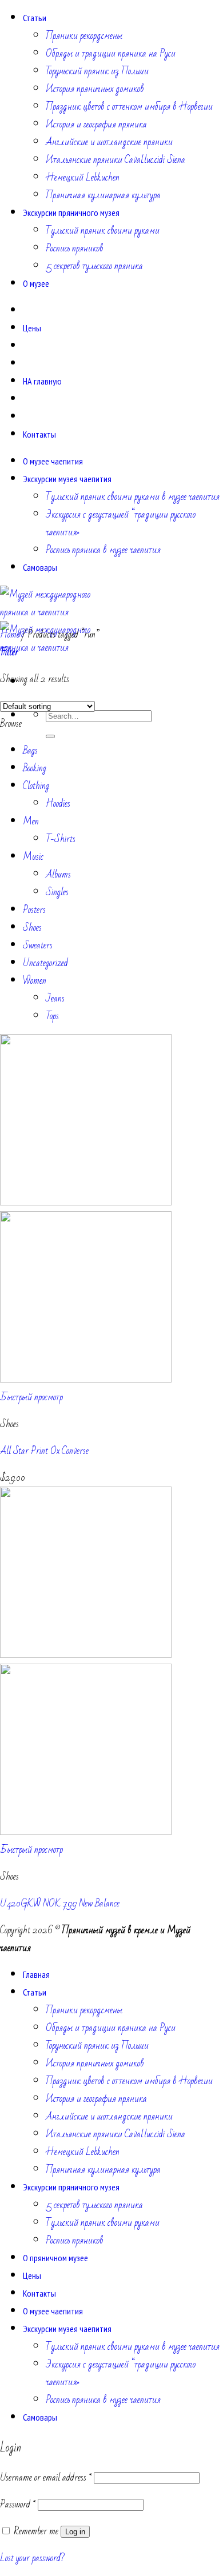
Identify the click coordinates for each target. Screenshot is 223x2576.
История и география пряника (96, 124)
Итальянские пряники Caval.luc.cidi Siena (116, 160)
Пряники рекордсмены (84, 36)
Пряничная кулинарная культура (103, 195)
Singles (57, 892)
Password (18, 2504)
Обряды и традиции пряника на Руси (111, 53)
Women (35, 981)
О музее (36, 283)
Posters (34, 910)
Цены (32, 328)
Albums (58, 874)
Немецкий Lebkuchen (83, 177)
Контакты (39, 434)
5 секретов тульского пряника (94, 266)
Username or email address (46, 2477)
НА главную (42, 381)
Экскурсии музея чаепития (67, 479)
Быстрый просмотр (31, 1397)
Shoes (32, 928)
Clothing (36, 786)
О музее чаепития (53, 461)
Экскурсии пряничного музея (71, 213)
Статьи (35, 18)
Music (33, 857)
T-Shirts (61, 839)
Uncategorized (45, 963)
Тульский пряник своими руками (103, 231)
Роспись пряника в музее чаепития (103, 550)
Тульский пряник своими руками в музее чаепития (133, 497)
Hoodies (58, 804)
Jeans (55, 998)
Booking (35, 768)
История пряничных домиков (95, 89)
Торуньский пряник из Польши (97, 71)
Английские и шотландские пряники (109, 142)
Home (10, 634)
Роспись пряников (75, 248)
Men (31, 821)
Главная (36, 1974)
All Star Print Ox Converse (44, 1451)
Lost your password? (32, 2558)
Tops (52, 1016)
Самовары (40, 567)
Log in (75, 2532)
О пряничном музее (55, 2258)
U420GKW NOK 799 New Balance (60, 1903)
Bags (30, 750)
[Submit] (50, 736)
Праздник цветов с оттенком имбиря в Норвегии (129, 107)
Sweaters (38, 945)
